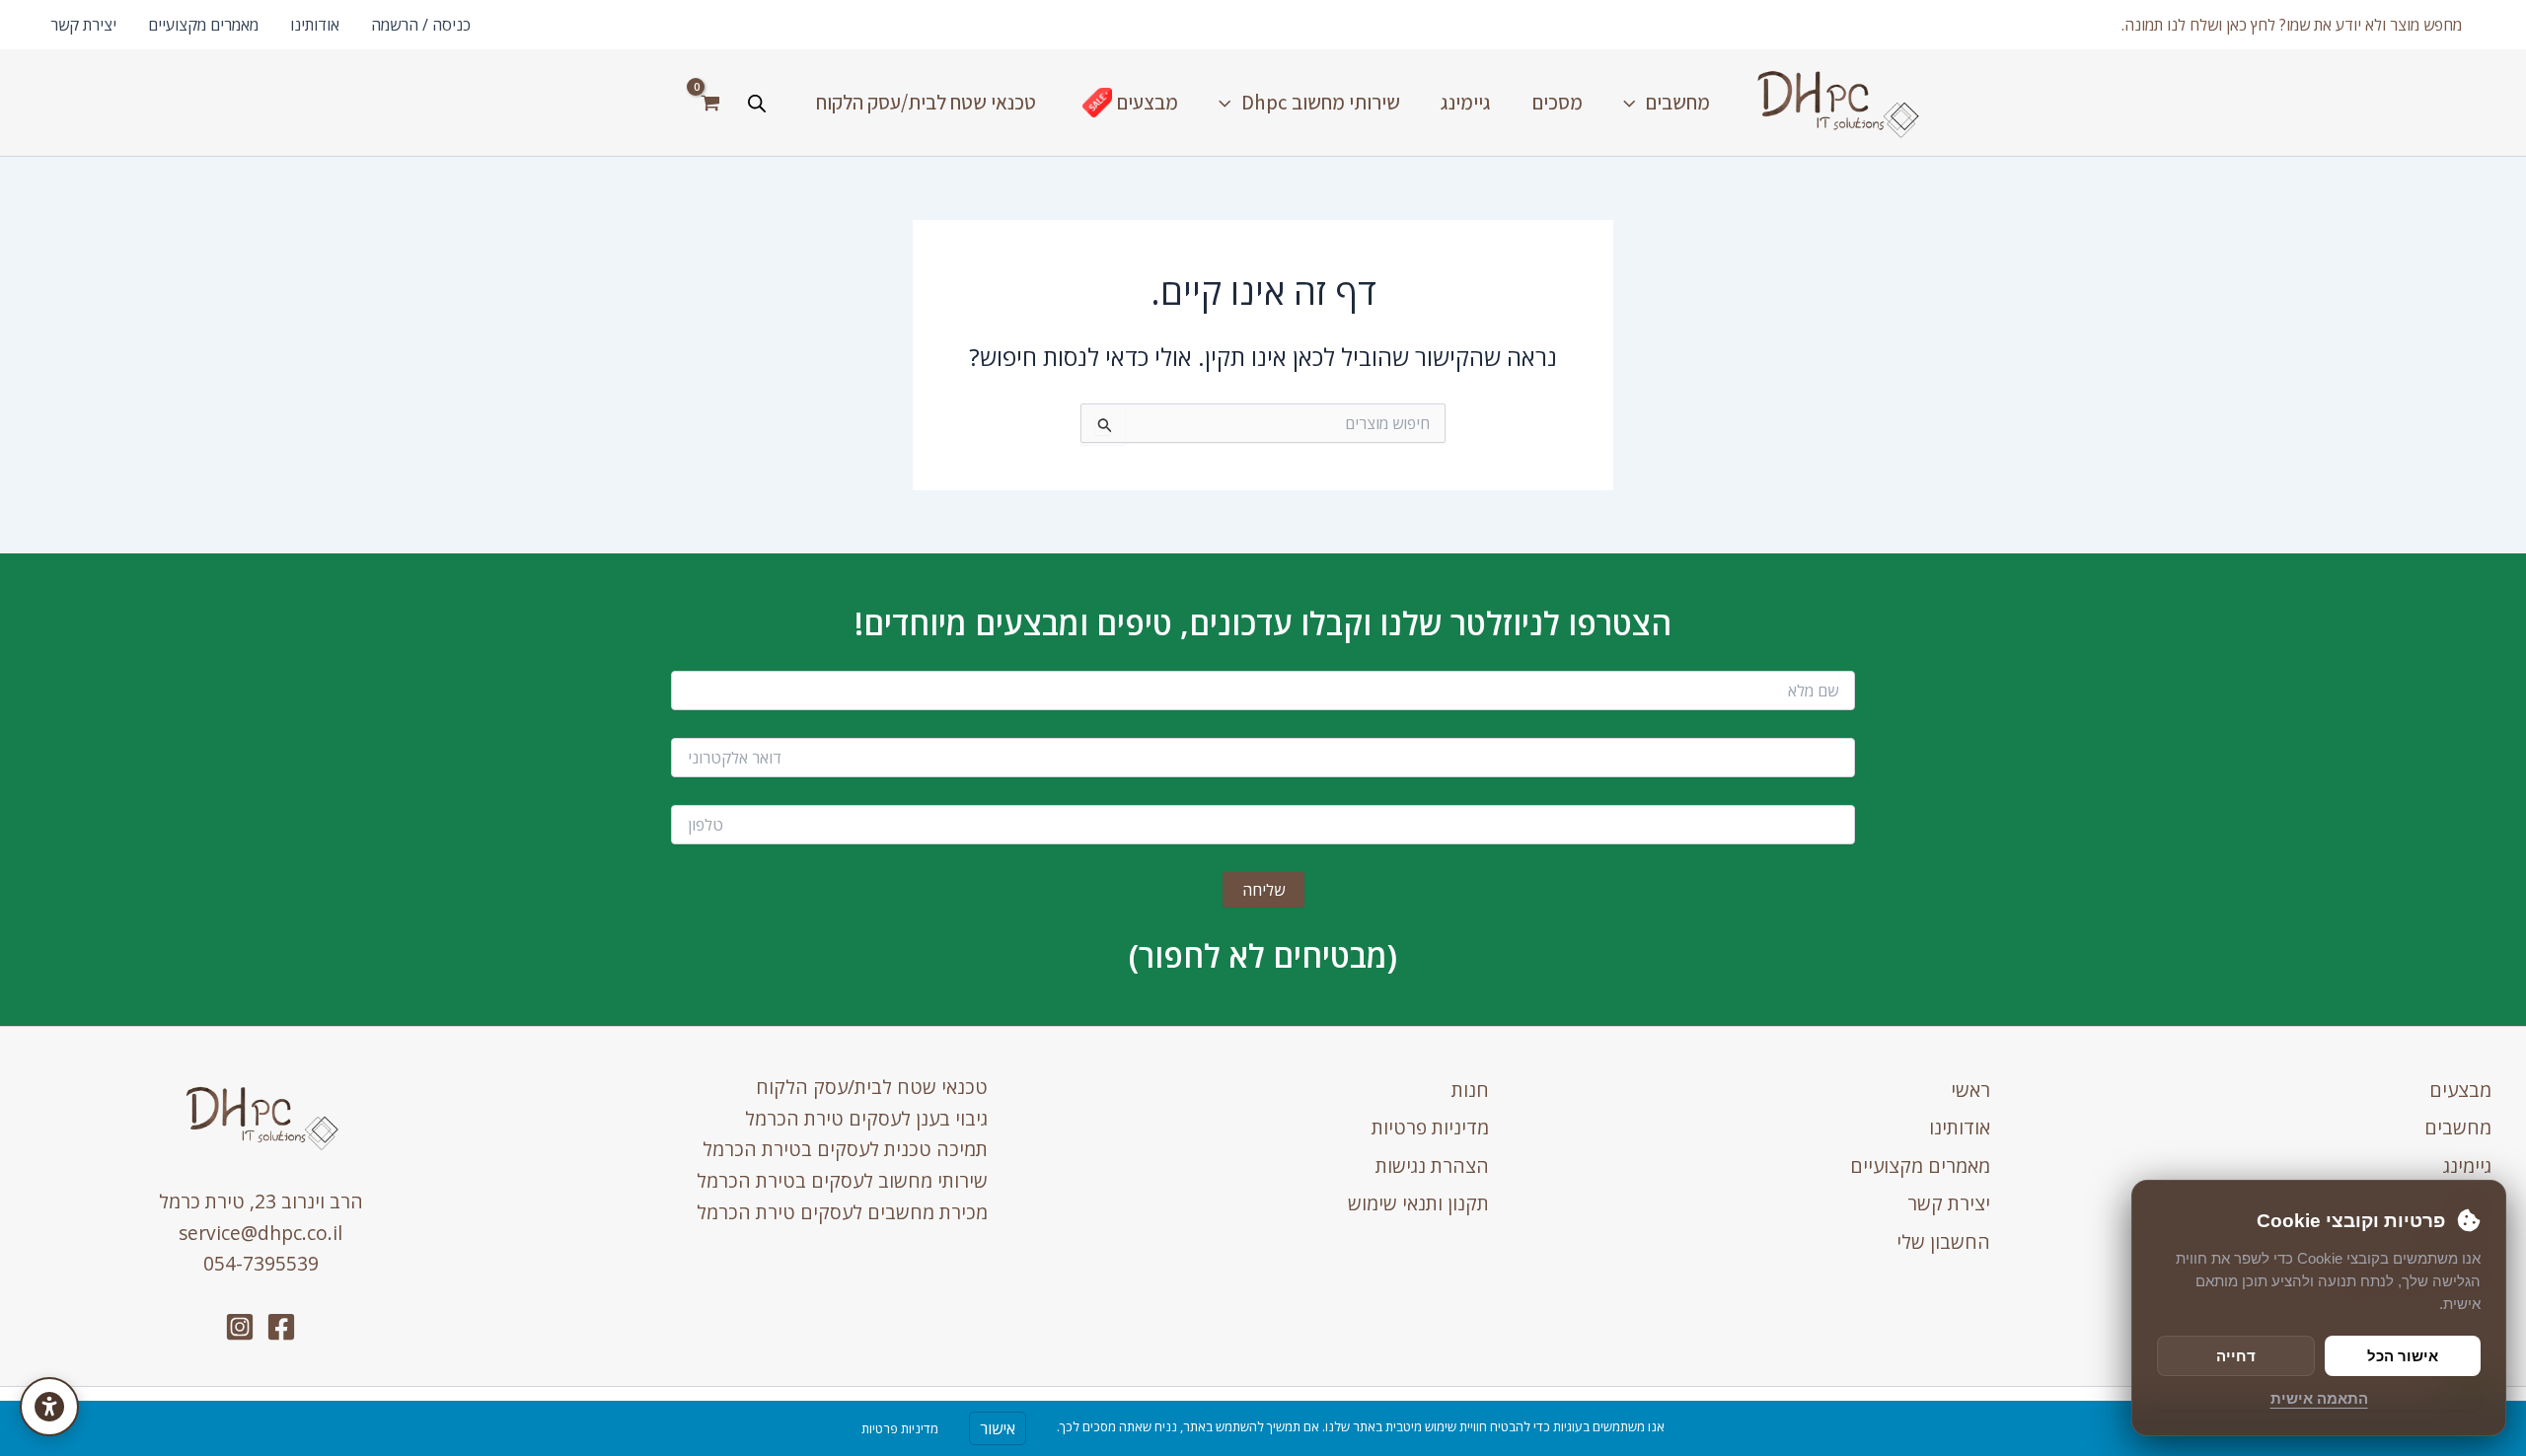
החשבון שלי (1943, 1241)
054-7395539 (261, 1263)
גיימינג (2467, 1165)
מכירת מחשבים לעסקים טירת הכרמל (842, 1212)
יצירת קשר (83, 25)
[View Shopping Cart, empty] (710, 103)
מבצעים (2460, 1090)
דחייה (2236, 1356)
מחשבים (2458, 1127)
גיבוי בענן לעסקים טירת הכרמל (866, 1118)
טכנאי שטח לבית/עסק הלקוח (872, 1087)
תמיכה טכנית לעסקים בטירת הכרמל (845, 1149)
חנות (1470, 1090)
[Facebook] (281, 1327)
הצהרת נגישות (1432, 1165)
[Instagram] (240, 1327)
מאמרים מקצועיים (203, 25)
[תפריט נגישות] (49, 1407)
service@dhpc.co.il (260, 1233)
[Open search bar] (757, 103)
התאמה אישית (2319, 1398)
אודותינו (315, 25)
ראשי (1970, 1090)
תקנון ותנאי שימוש (1418, 1203)
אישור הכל (2403, 1356)
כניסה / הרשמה (421, 25)
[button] (2292, 25)
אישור (998, 1428)
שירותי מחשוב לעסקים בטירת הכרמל (842, 1180)
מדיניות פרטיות (1430, 1127)
